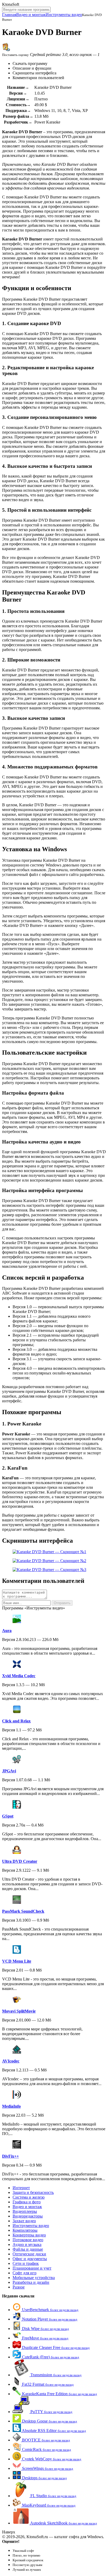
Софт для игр (25, 2273)
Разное (19, 2287)
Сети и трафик (26, 2263)
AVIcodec (11, 2061)
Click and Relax (16, 1721)
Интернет (21, 2188)
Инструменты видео (64, 15)
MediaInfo (11, 2106)
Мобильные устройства (34, 2278)
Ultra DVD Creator (20, 1861)
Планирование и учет (32, 2268)
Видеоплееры (25, 2211)
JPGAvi (9, 1771)
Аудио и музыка (27, 2244)
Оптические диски (29, 2254)
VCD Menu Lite (17, 1961)
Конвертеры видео (29, 2235)
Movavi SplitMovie (19, 2011)
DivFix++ (10, 2156)
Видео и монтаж (31, 15)
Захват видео (24, 2221)
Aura (7, 1631)
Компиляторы (25, 2230)
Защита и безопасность (33, 2192)
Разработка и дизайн (31, 2282)
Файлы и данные (28, 2249)
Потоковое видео (28, 2240)
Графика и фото (27, 2202)
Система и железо (29, 2197)
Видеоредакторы (28, 2216)
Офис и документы (30, 2259)
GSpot (8, 1816)
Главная (9, 15)
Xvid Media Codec (19, 1676)
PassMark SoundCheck (23, 1911)
